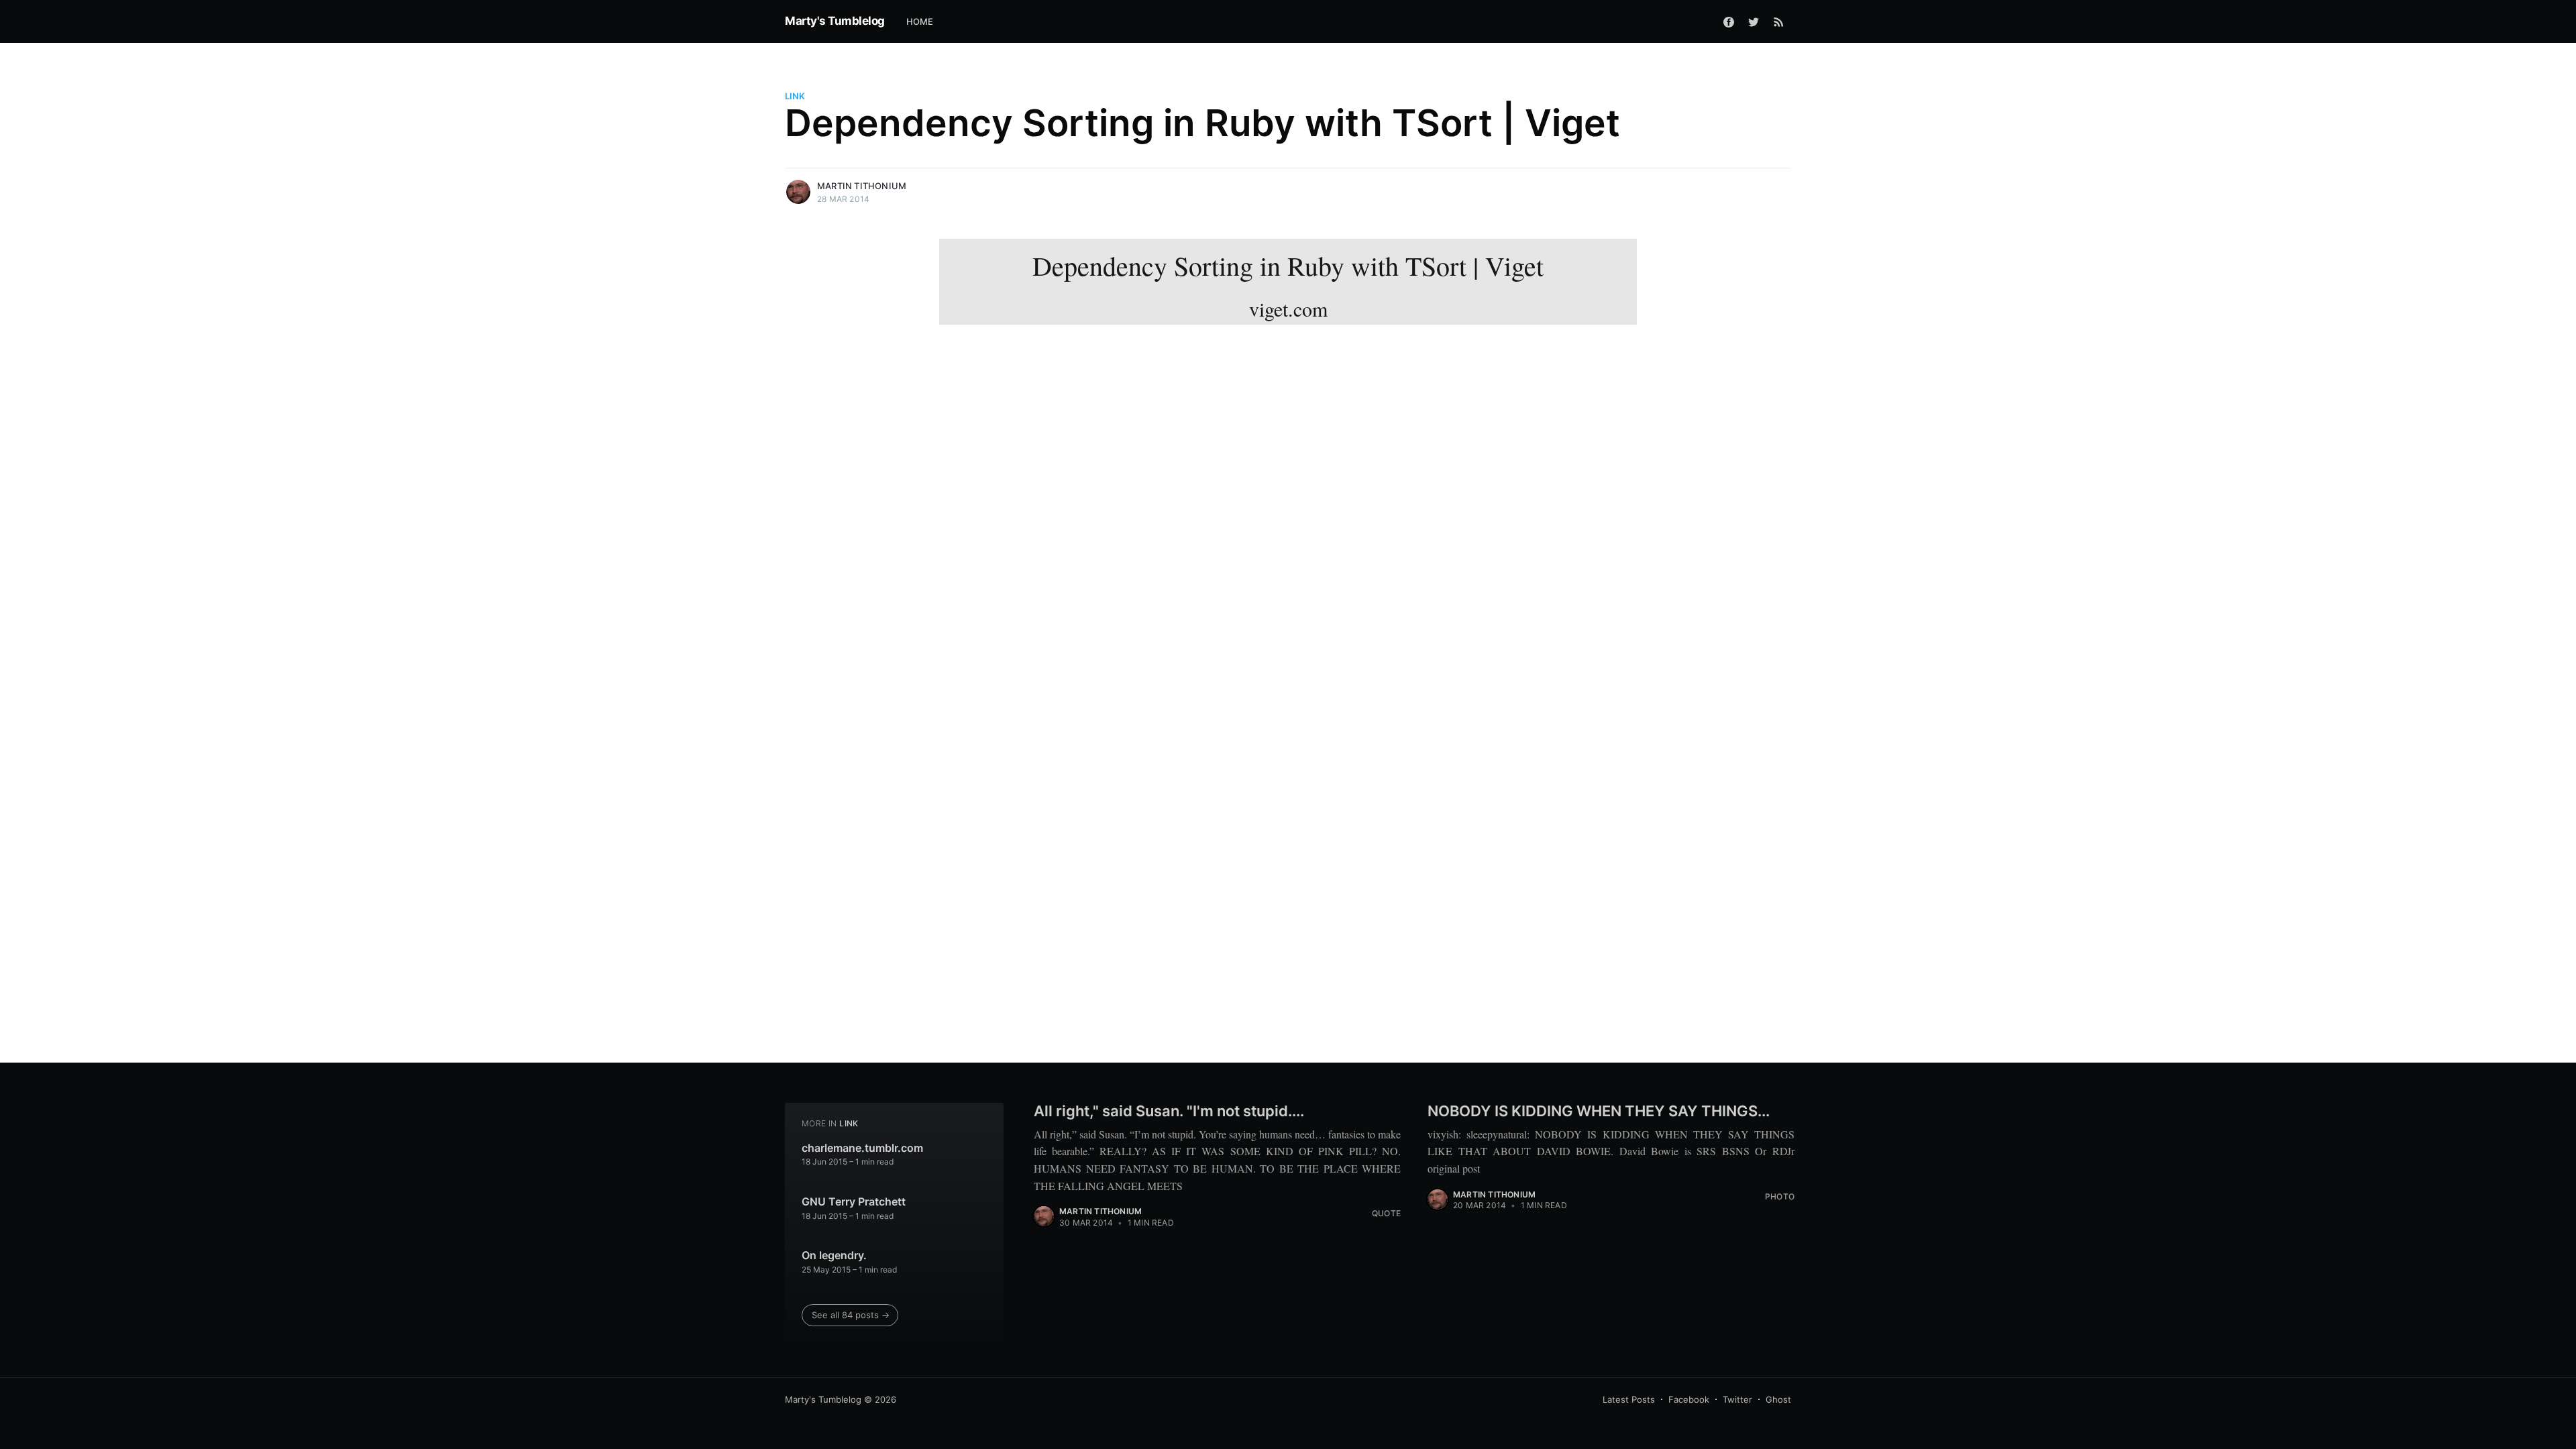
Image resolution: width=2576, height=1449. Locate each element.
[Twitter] (1754, 21)
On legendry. (834, 1255)
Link (795, 96)
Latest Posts (1629, 1399)
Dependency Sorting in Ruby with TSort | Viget (1288, 285)
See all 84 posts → (851, 1315)
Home (920, 21)
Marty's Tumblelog (835, 21)
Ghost (1778, 1399)
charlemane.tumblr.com (862, 1148)
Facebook (1689, 1399)
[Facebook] (1729, 21)
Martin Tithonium (862, 186)
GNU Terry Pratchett (854, 1201)
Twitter (1737, 1399)
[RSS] (1779, 21)
